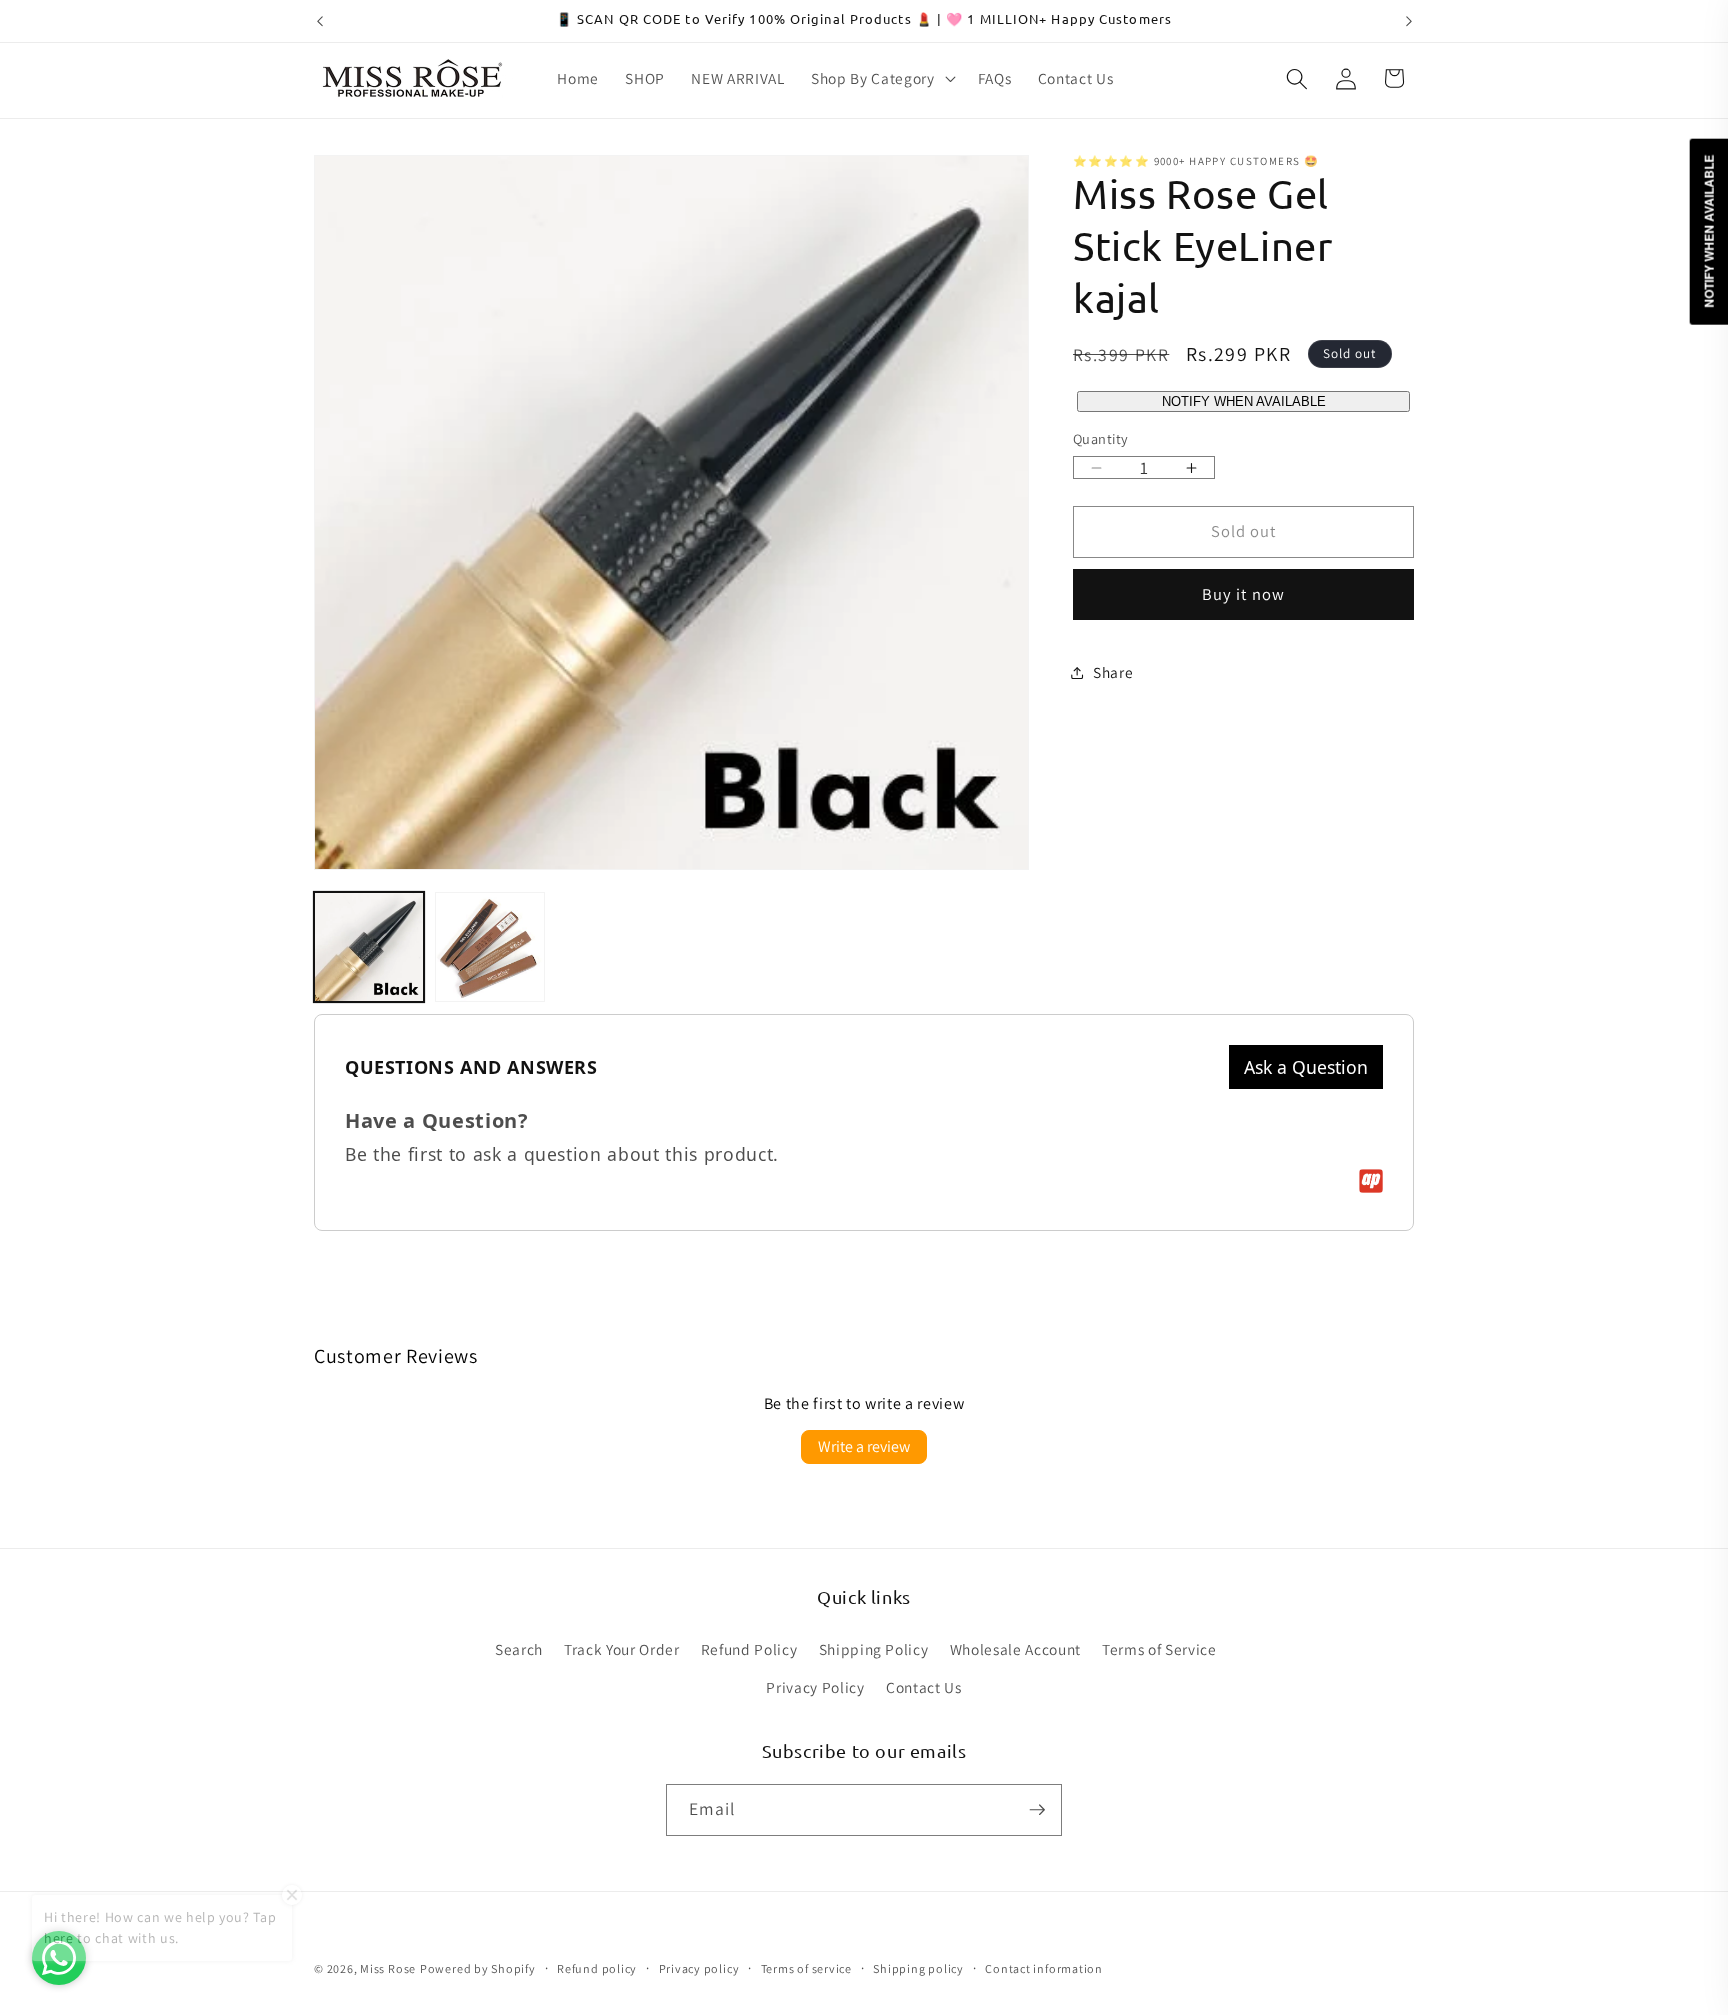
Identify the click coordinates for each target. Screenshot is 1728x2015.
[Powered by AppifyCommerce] (1371, 1181)
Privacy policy (699, 1968)
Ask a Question (1306, 1067)
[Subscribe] (1037, 1810)
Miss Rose (388, 1968)
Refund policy (597, 1968)
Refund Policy (749, 1649)
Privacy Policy (815, 1687)
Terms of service (806, 1968)
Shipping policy (918, 1968)
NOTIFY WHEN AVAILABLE (1244, 402)
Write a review (864, 1446)
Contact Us (924, 1687)
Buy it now (1243, 595)
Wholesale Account (1015, 1649)
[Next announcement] (1409, 21)
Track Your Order (622, 1649)
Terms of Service (1159, 1649)
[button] (881, 79)
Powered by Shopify (478, 1968)
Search (519, 1649)
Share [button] (1113, 672)
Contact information (1044, 1968)
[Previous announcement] (320, 21)
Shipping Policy (874, 1649)
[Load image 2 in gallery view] (490, 947)
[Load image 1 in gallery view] (369, 947)
